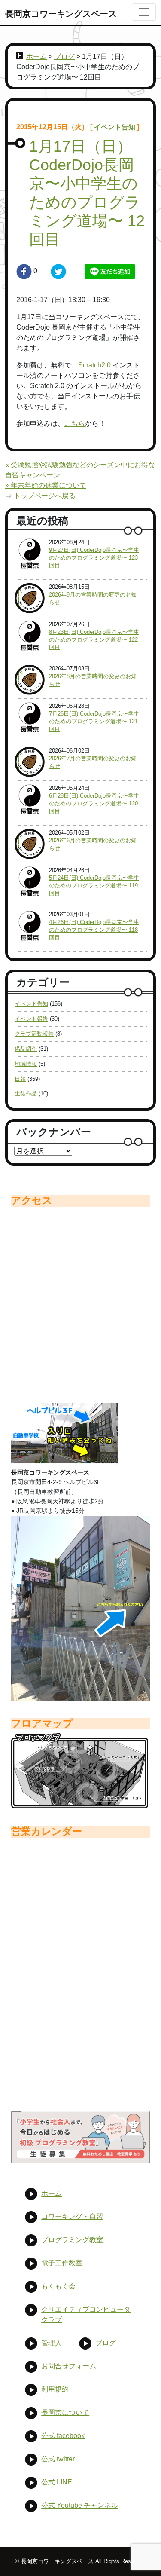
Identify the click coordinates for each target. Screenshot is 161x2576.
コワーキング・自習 (72, 2217)
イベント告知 (115, 127)
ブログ (64, 57)
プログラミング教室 (72, 2240)
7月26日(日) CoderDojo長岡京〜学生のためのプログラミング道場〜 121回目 (94, 721)
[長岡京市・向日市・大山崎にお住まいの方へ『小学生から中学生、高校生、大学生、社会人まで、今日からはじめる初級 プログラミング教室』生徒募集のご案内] (80, 2137)
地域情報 (26, 1064)
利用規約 (55, 2389)
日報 (20, 1079)
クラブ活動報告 (34, 1034)
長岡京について (65, 2412)
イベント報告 (31, 1019)
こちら (75, 424)
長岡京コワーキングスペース (61, 14)
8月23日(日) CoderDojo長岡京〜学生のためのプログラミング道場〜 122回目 (94, 640)
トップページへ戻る (45, 496)
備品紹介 (26, 1049)
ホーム (36, 57)
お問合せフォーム (69, 2366)
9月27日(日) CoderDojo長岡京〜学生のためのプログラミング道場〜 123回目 (94, 558)
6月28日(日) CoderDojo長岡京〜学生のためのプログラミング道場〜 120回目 (94, 803)
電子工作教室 (62, 2263)
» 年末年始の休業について (46, 485)
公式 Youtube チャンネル (80, 2505)
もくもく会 (58, 2286)
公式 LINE (57, 2482)
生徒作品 (26, 1094)
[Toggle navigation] (144, 12)
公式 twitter (58, 2459)
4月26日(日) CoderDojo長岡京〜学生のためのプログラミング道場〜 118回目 (94, 930)
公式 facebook (63, 2436)
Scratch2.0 (94, 365)
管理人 (52, 2343)
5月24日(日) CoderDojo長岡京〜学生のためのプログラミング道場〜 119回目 (94, 886)
